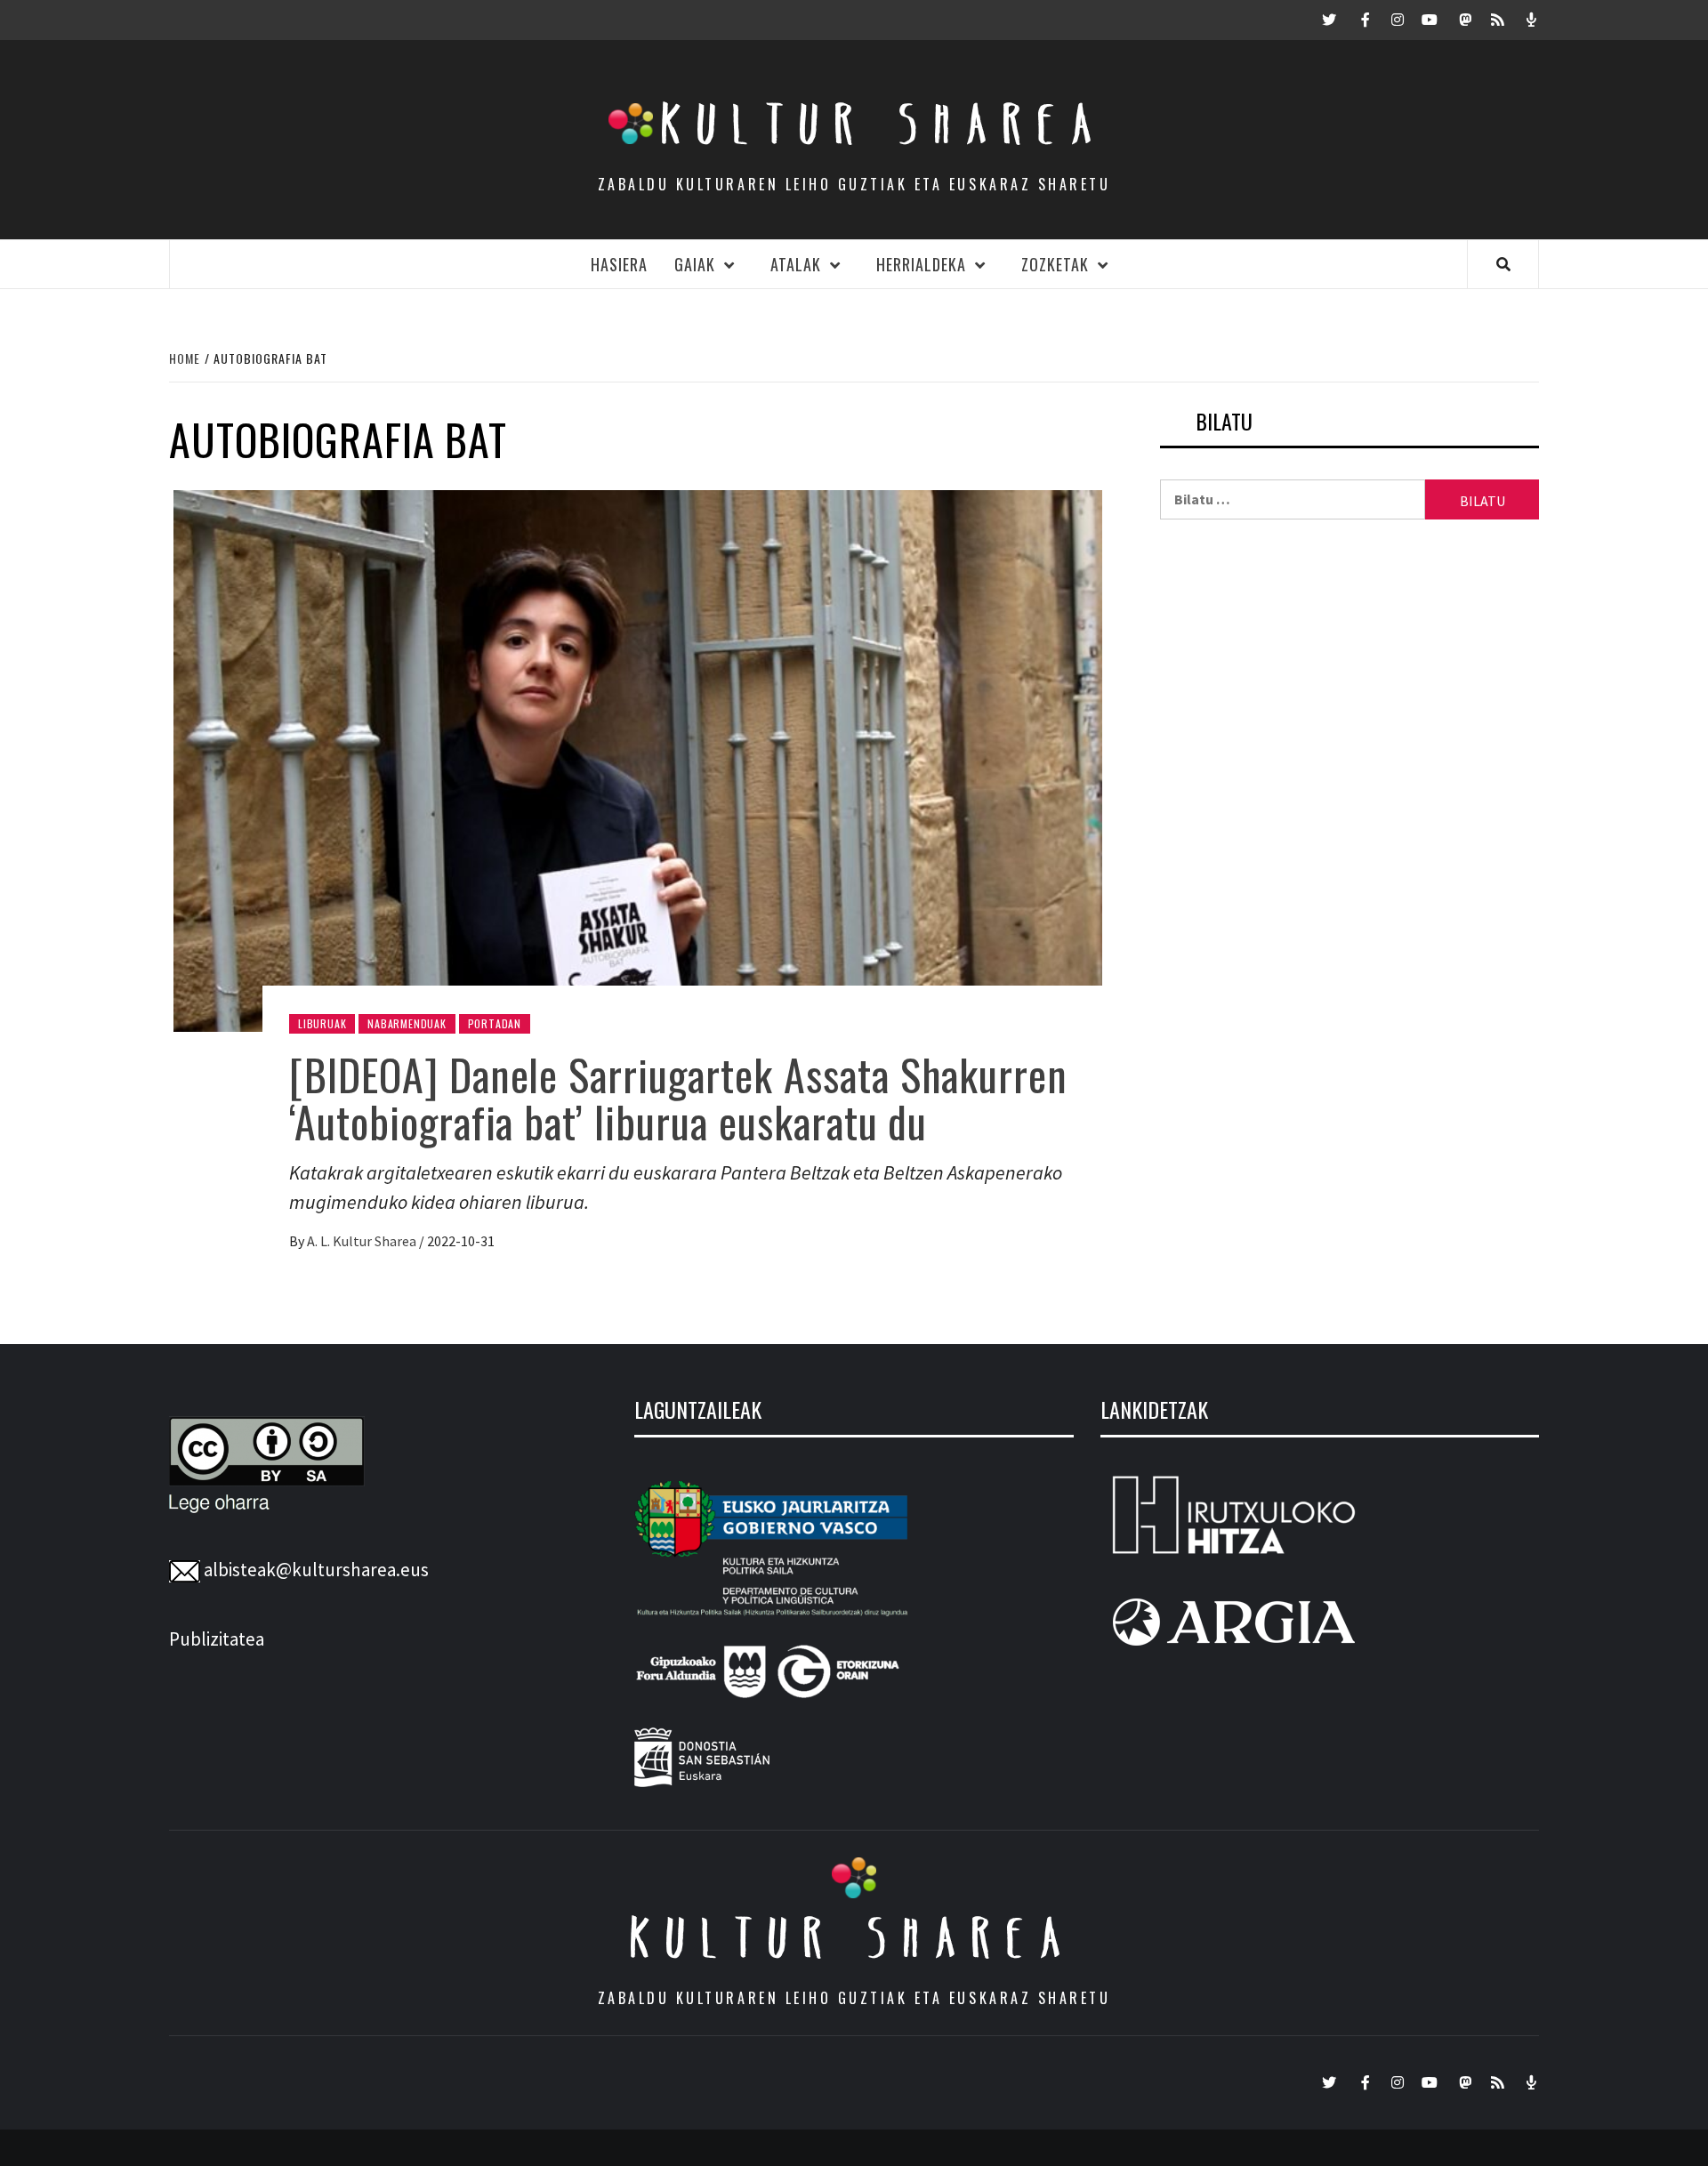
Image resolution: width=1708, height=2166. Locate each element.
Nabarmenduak (407, 1023)
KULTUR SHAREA (854, 1937)
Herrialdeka (921, 264)
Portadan (495, 1023)
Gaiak (695, 264)
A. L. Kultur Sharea (363, 1241)
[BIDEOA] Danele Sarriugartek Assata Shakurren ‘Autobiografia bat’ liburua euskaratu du (678, 1098)
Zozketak (1055, 264)
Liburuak (322, 1023)
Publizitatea (217, 1639)
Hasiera (619, 264)
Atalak (796, 264)
